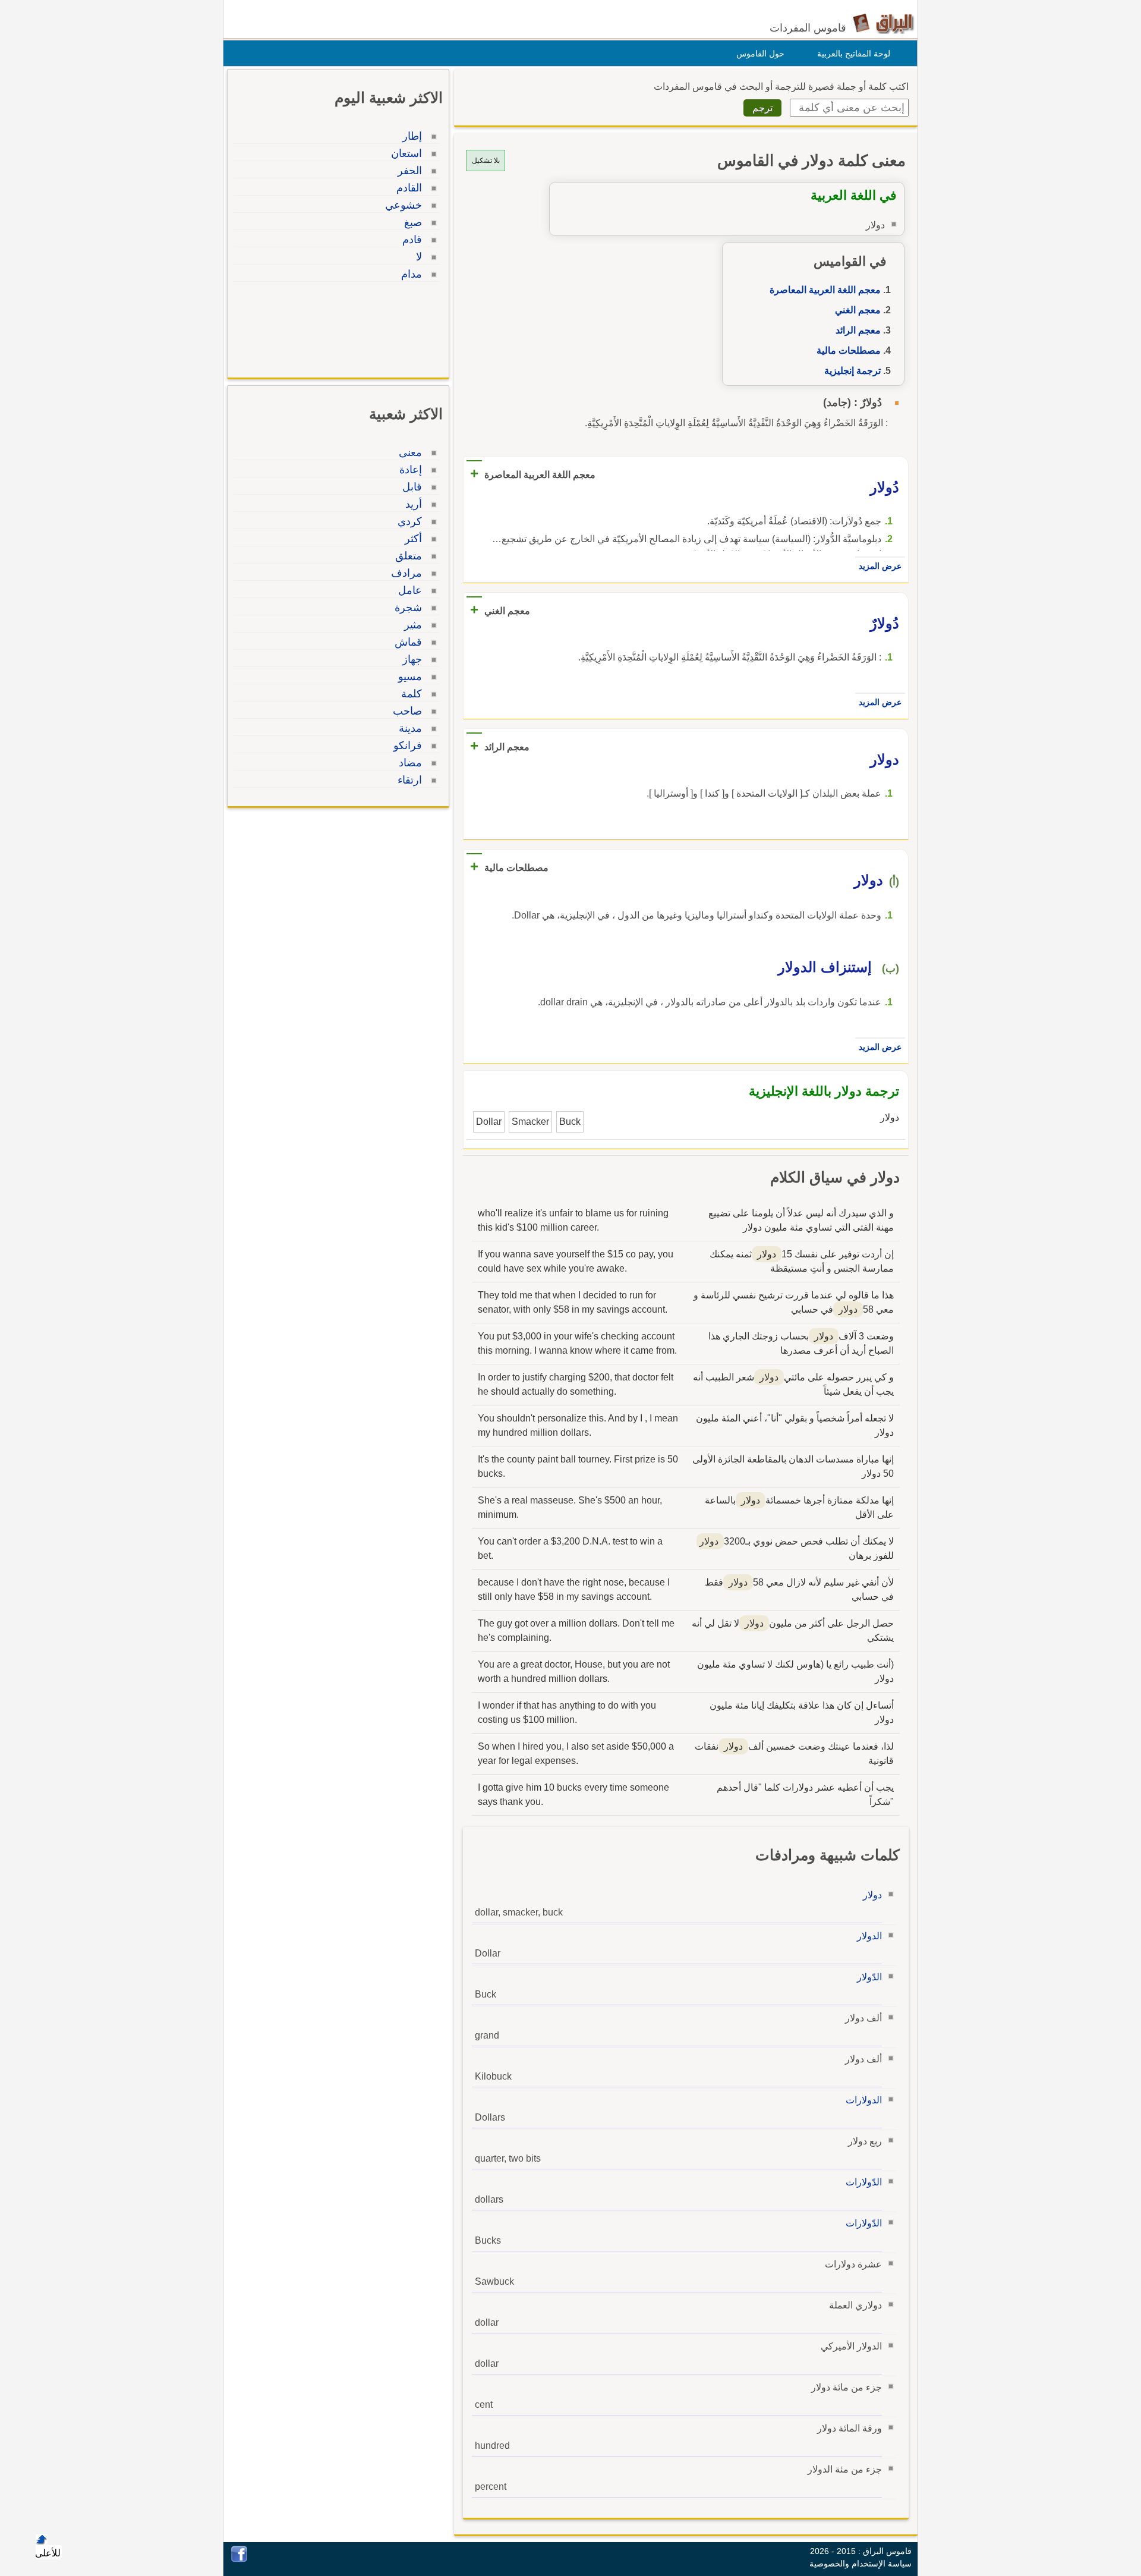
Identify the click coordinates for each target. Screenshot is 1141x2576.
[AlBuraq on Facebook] (239, 2559)
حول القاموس (760, 54)
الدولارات (864, 2100)
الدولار (869, 1936)
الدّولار (869, 1977)
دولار (872, 1895)
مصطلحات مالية (849, 350)
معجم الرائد (858, 330)
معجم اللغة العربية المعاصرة (825, 290)
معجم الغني (858, 310)
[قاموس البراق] (883, 23)
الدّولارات (864, 2182)
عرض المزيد (880, 566)
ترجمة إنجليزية (852, 371)
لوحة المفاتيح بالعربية (854, 54)
